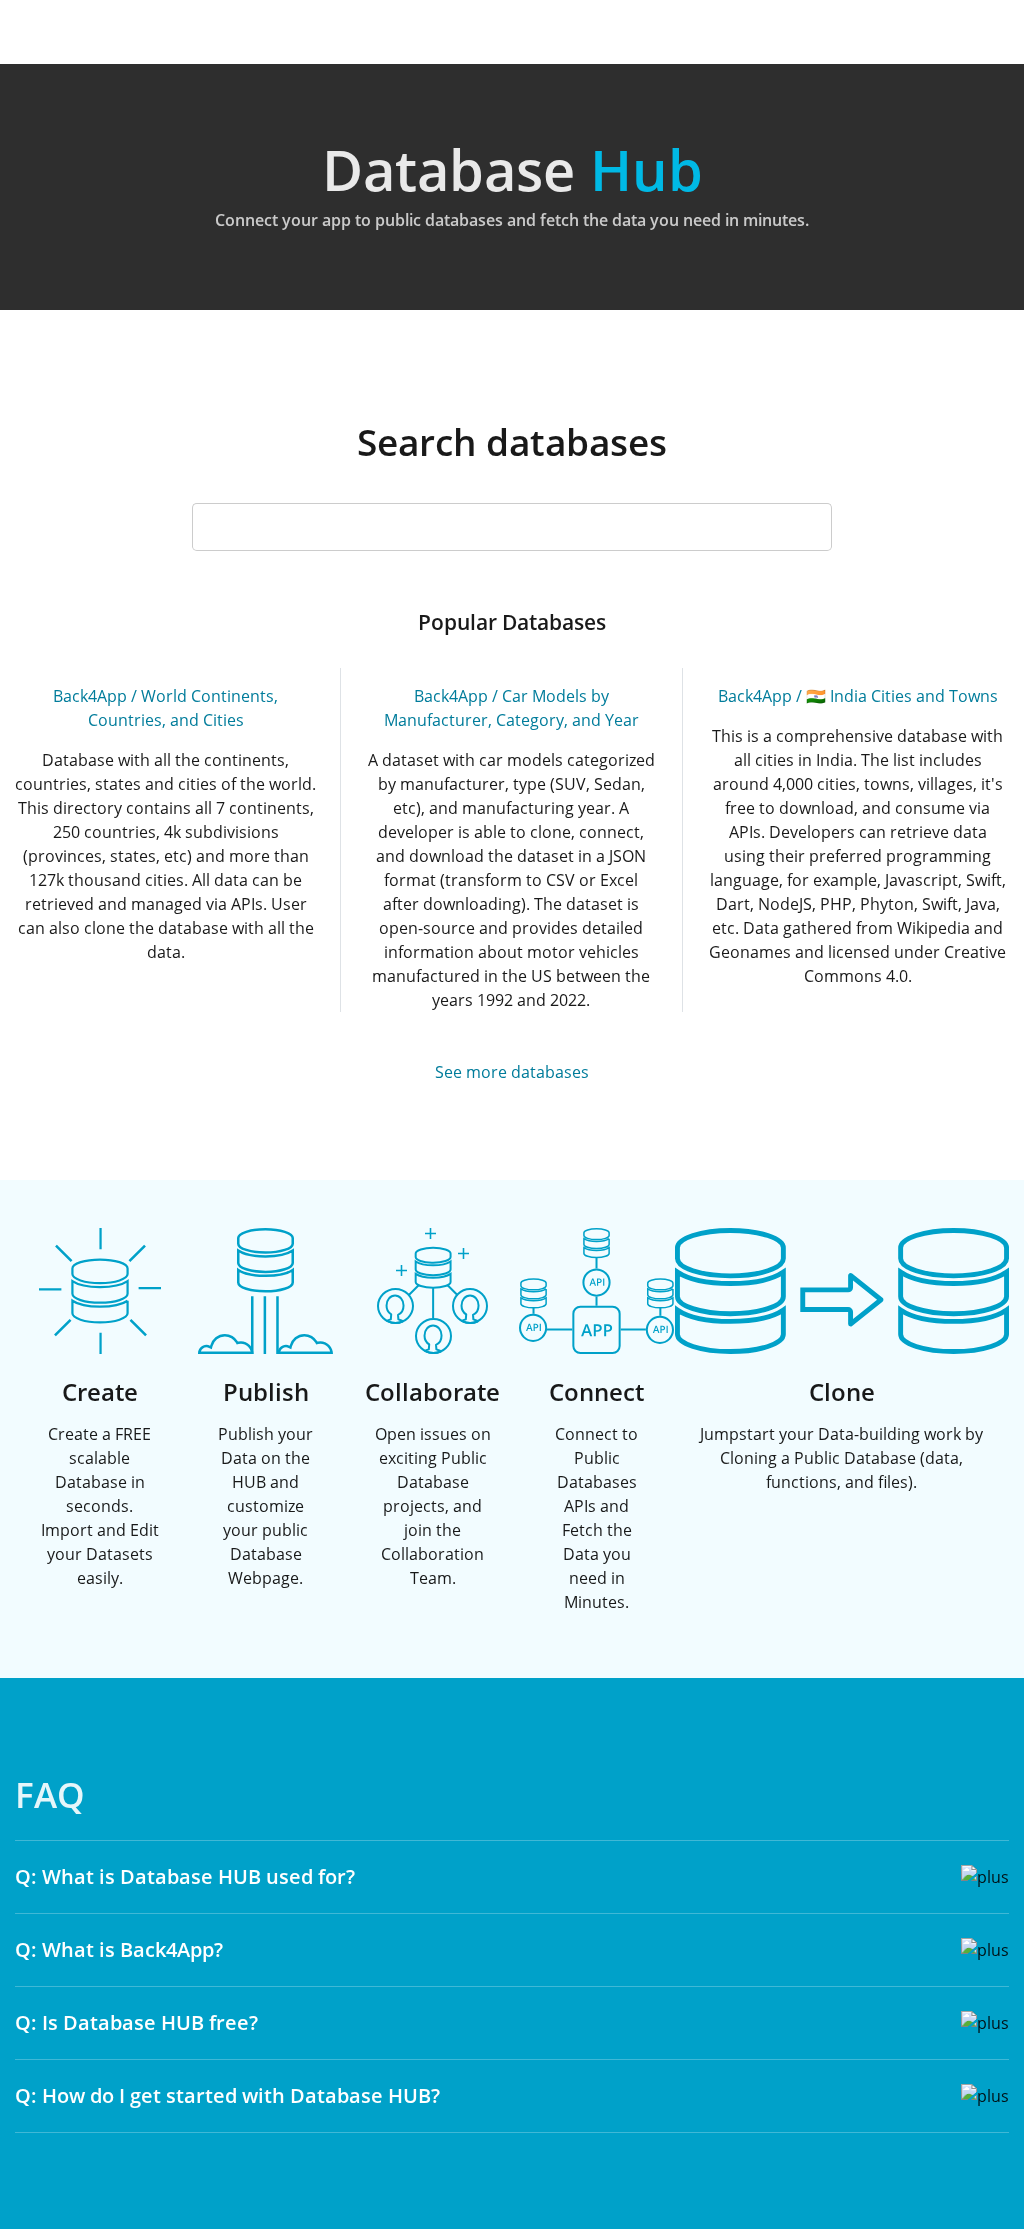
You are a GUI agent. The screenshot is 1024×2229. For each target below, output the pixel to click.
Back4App (90, 696)
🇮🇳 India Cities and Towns (902, 696)
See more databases (512, 1072)
